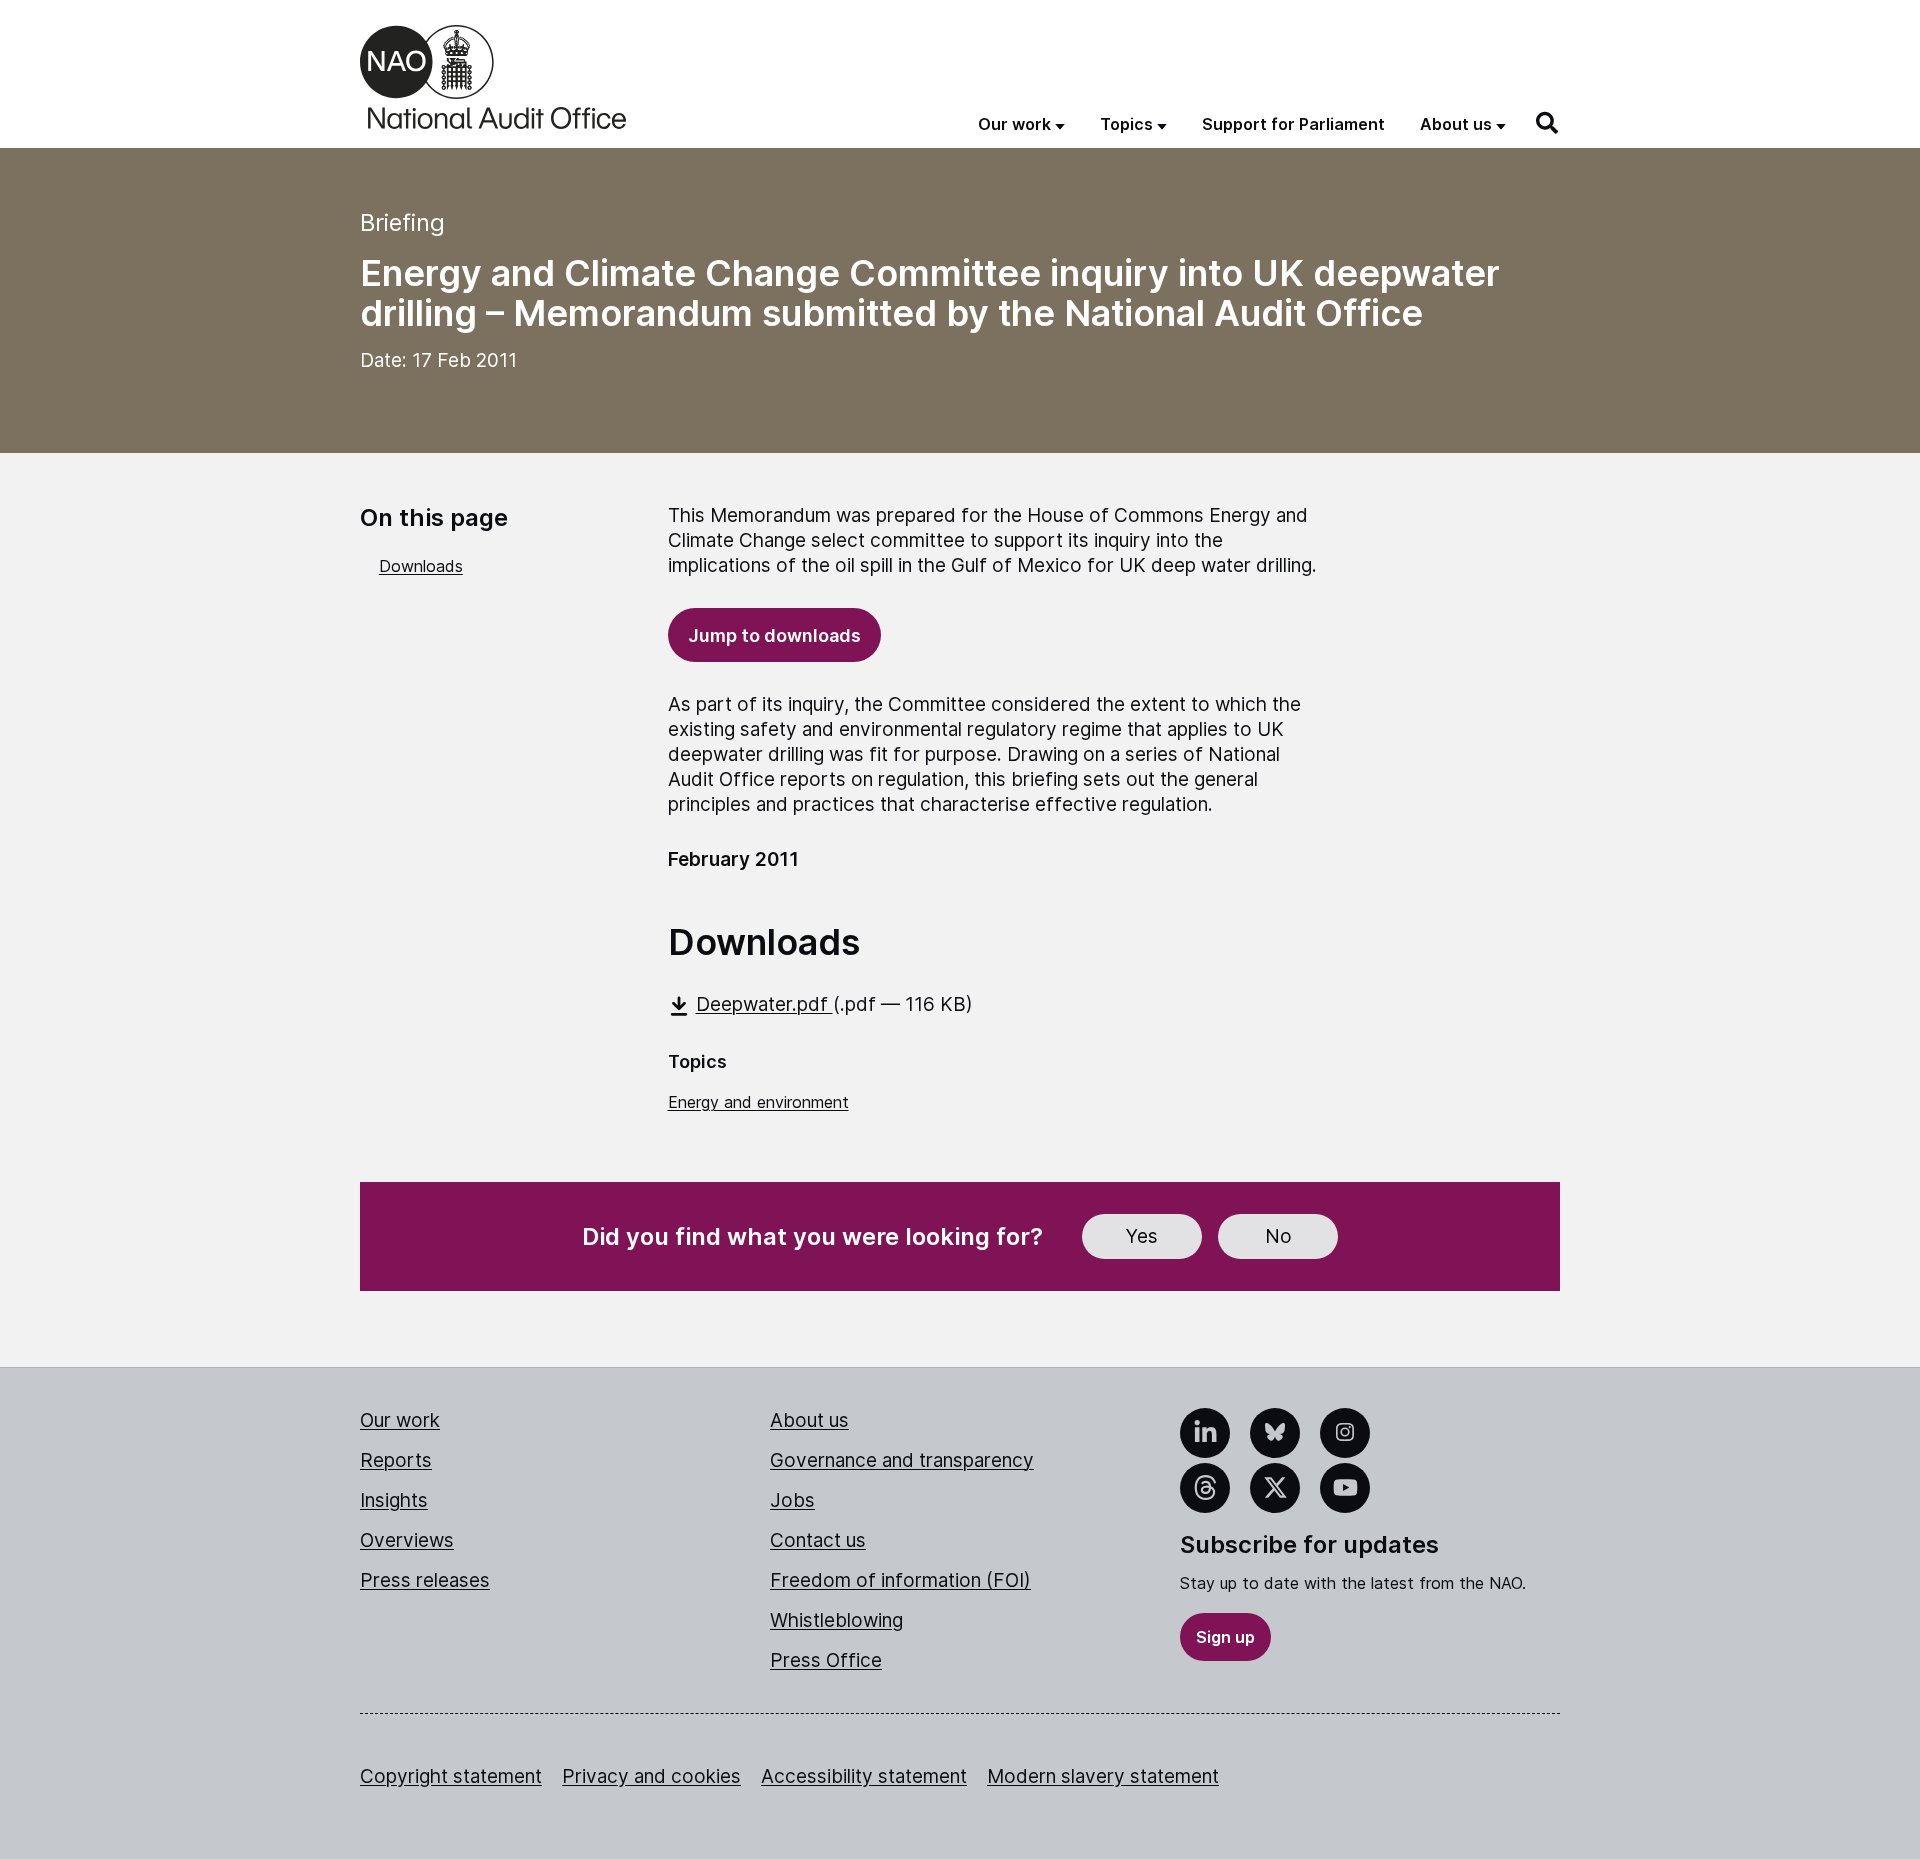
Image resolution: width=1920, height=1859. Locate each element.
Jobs (792, 1500)
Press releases (425, 1580)
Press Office (826, 1660)
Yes (1142, 1236)
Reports (396, 1460)
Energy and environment (758, 1102)
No (1278, 1236)
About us (809, 1420)
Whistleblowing (836, 1620)
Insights (394, 1500)
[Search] (1548, 123)
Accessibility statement (864, 1776)
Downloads (421, 566)
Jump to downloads (774, 635)
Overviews (407, 1540)
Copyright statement (451, 1776)
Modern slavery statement (1103, 1776)
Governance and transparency (902, 1460)
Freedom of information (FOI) (900, 1580)
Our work (400, 1420)
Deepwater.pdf (764, 1004)
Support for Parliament (1293, 124)
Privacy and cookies (651, 1776)
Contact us (818, 1540)
